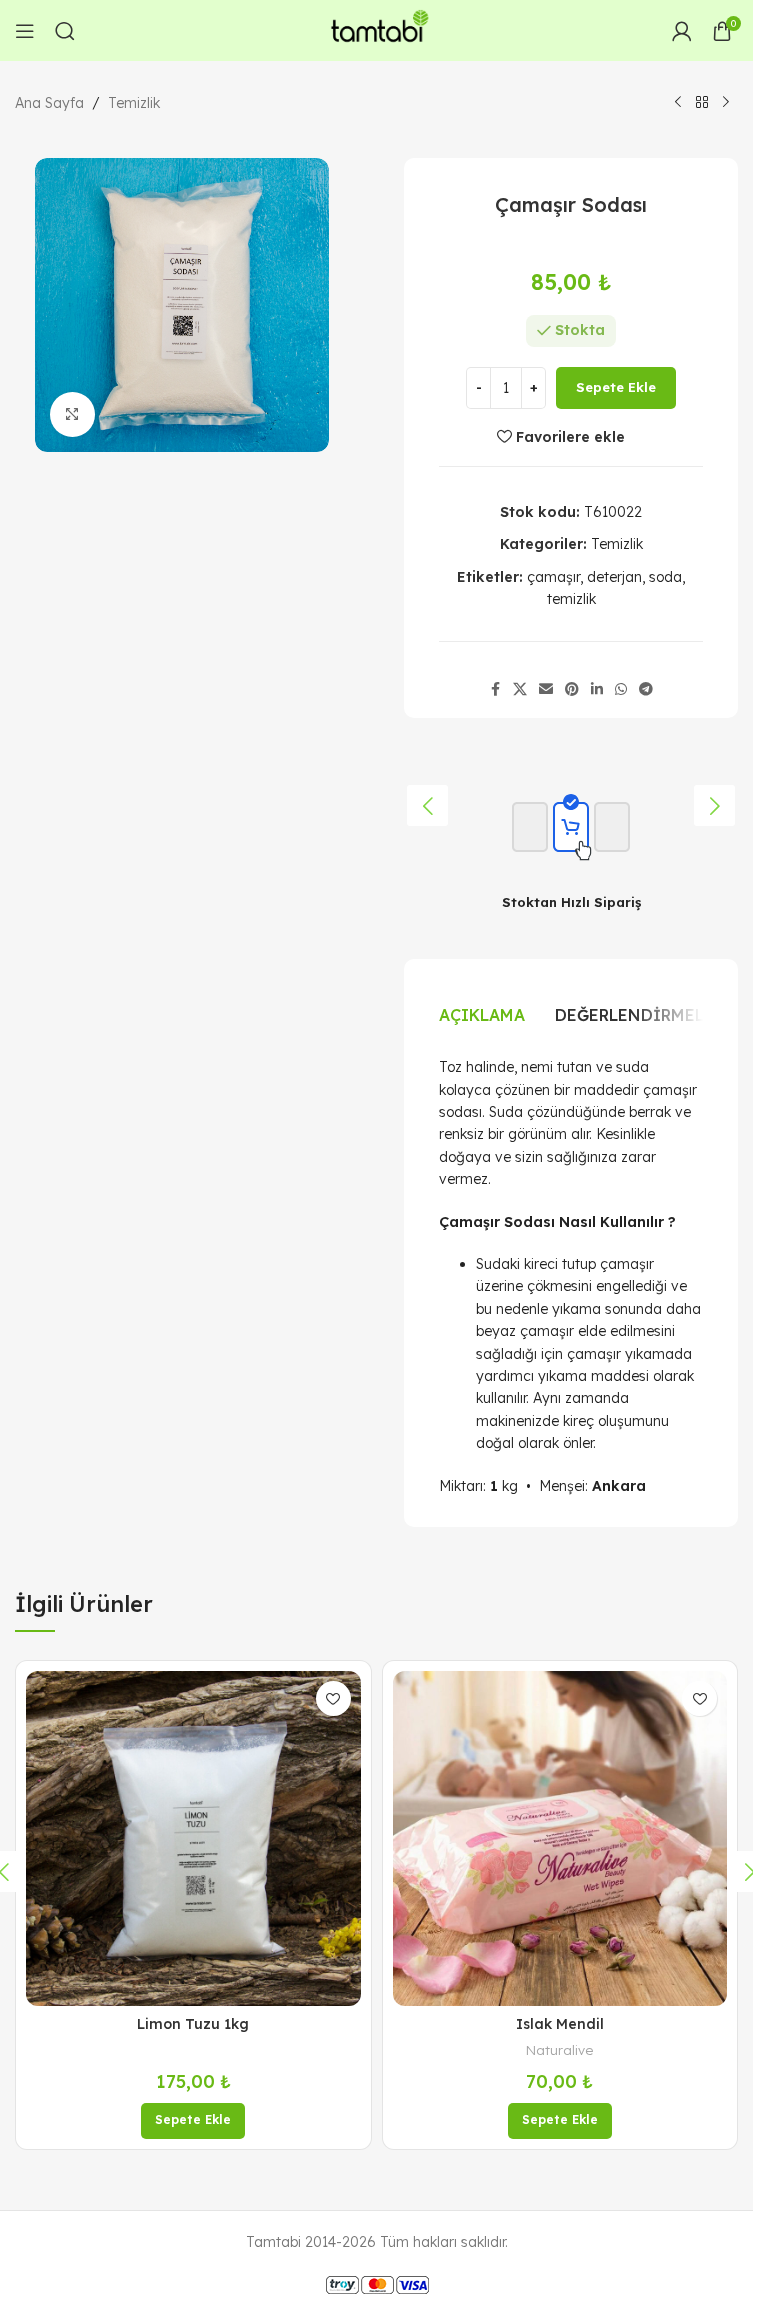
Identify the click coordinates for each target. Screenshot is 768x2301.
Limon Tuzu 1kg (193, 2024)
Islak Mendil (560, 2024)
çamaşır (553, 577)
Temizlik (134, 103)
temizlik (571, 599)
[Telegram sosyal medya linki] (646, 689)
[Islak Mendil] (560, 1838)
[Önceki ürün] (678, 103)
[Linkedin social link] (597, 689)
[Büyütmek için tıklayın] (72, 414)
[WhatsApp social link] (621, 689)
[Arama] (65, 31)
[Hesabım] (682, 31)
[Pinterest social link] (572, 689)
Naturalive (559, 2050)
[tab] (482, 1015)
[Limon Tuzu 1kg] (193, 1838)
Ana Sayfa (49, 103)
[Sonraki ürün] (726, 103)
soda (665, 577)
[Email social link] (546, 689)
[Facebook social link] (495, 689)
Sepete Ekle (616, 387)
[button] (427, 805)
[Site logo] (377, 29)
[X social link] (520, 689)
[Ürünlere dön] (702, 103)
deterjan (614, 577)
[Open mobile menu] (25, 31)
